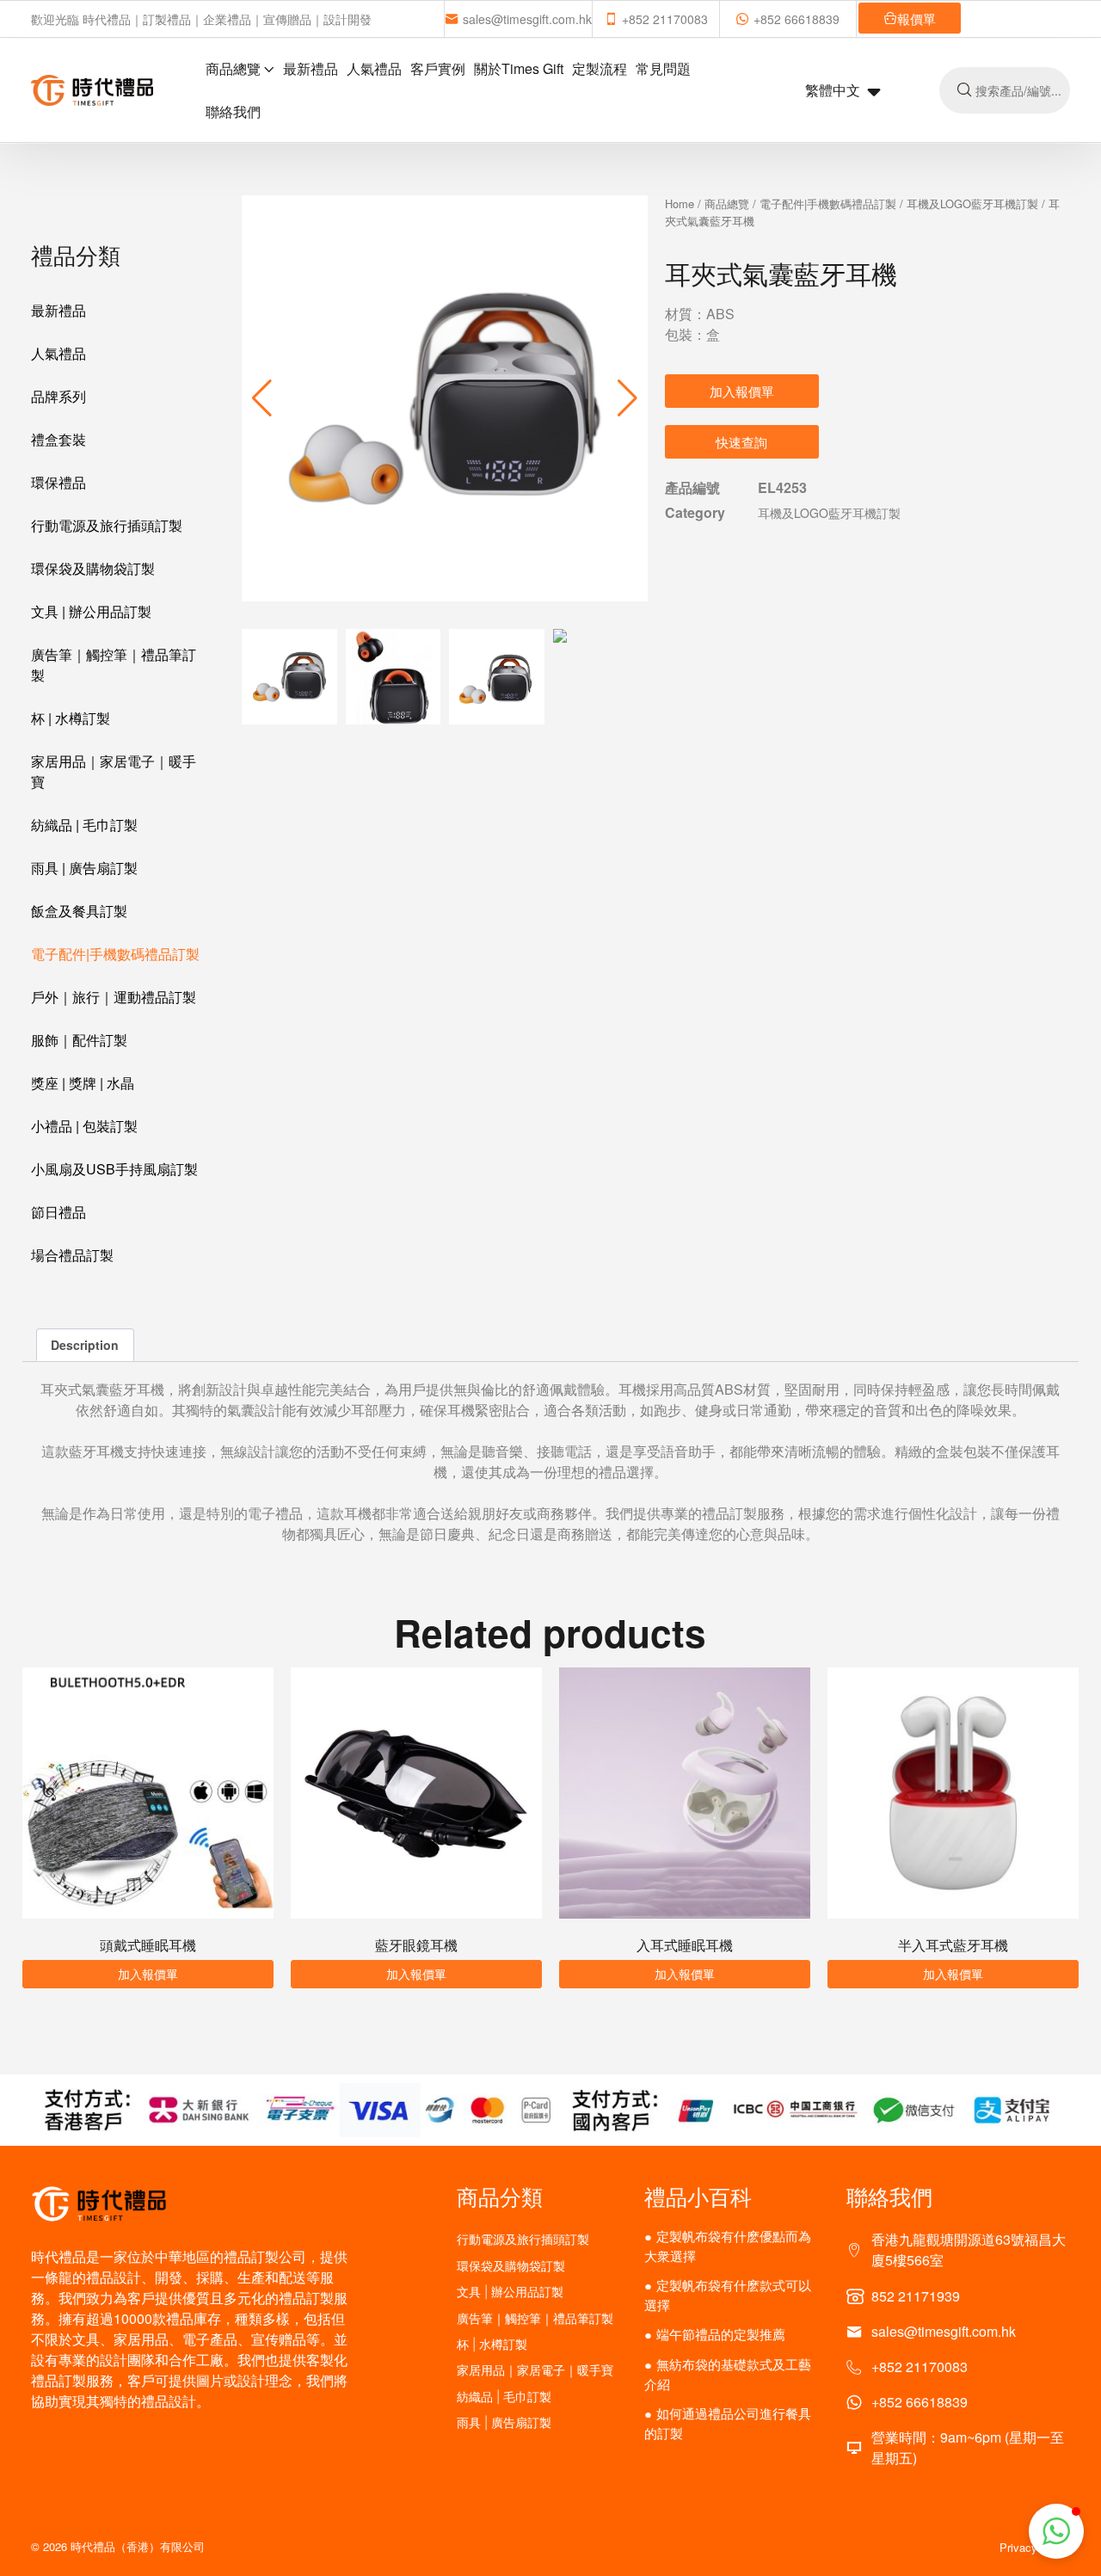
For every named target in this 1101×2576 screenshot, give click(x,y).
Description (85, 1345)
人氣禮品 (374, 68)
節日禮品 (58, 1212)
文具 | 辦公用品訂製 (91, 611)
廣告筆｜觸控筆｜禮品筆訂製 (114, 665)
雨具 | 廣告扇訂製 (84, 868)
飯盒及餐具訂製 (79, 911)
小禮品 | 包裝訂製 (84, 1126)
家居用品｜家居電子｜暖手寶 (114, 771)
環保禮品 (58, 482)
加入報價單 (742, 391)
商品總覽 (233, 68)
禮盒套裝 (58, 439)
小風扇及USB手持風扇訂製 (114, 1169)
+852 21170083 (665, 19)
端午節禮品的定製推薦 (721, 2334)
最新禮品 (311, 68)
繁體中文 (833, 90)
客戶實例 (438, 68)
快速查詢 (741, 442)
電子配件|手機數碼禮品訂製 (115, 954)
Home (680, 203)
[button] (627, 398)
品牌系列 (58, 396)
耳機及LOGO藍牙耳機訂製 (972, 203)
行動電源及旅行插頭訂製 (107, 525)
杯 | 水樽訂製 (71, 718)
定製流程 (600, 68)
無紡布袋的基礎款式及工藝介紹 (728, 2374)
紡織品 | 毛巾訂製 (84, 825)
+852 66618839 (797, 19)
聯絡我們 (233, 111)
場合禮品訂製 (72, 1255)
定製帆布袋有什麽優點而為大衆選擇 (728, 2246)
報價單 (916, 18)
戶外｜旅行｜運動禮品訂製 (114, 997)
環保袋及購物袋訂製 (93, 568)
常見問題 (663, 68)
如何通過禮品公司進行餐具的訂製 (728, 2423)
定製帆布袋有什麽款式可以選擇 (728, 2295)
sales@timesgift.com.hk (527, 19)
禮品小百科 (698, 2196)
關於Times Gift (519, 68)
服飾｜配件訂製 (79, 1040)
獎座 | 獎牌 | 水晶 (83, 1083)
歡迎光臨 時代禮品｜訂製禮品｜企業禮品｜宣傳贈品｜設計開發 (201, 19)
